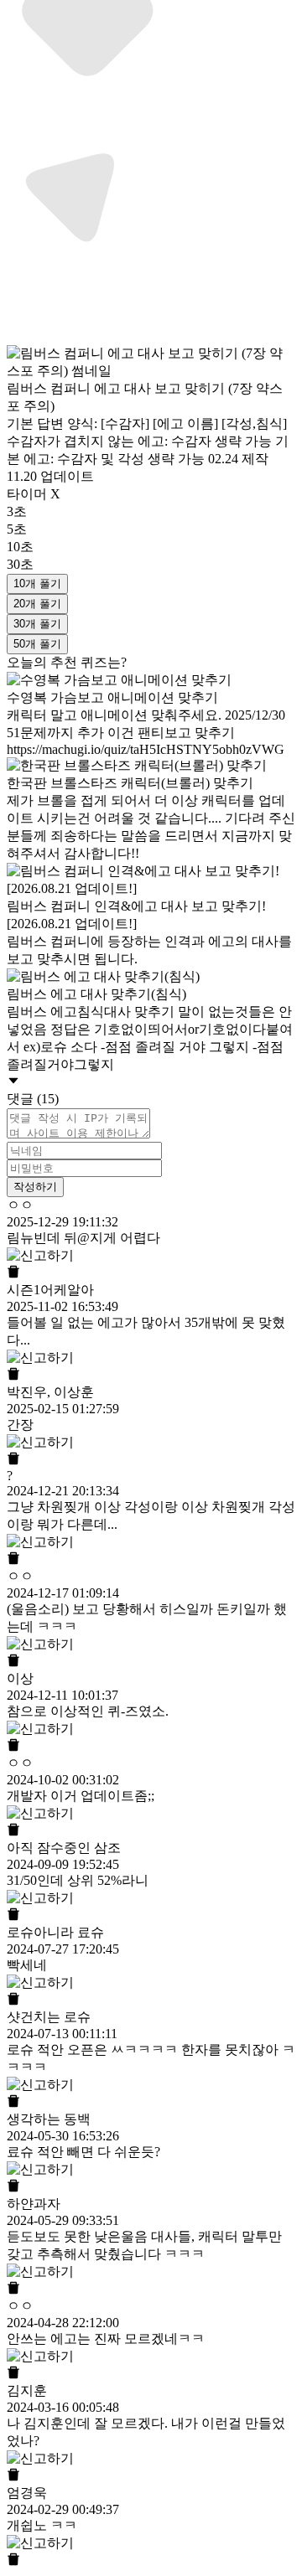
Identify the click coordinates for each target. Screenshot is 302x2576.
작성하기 (35, 1187)
